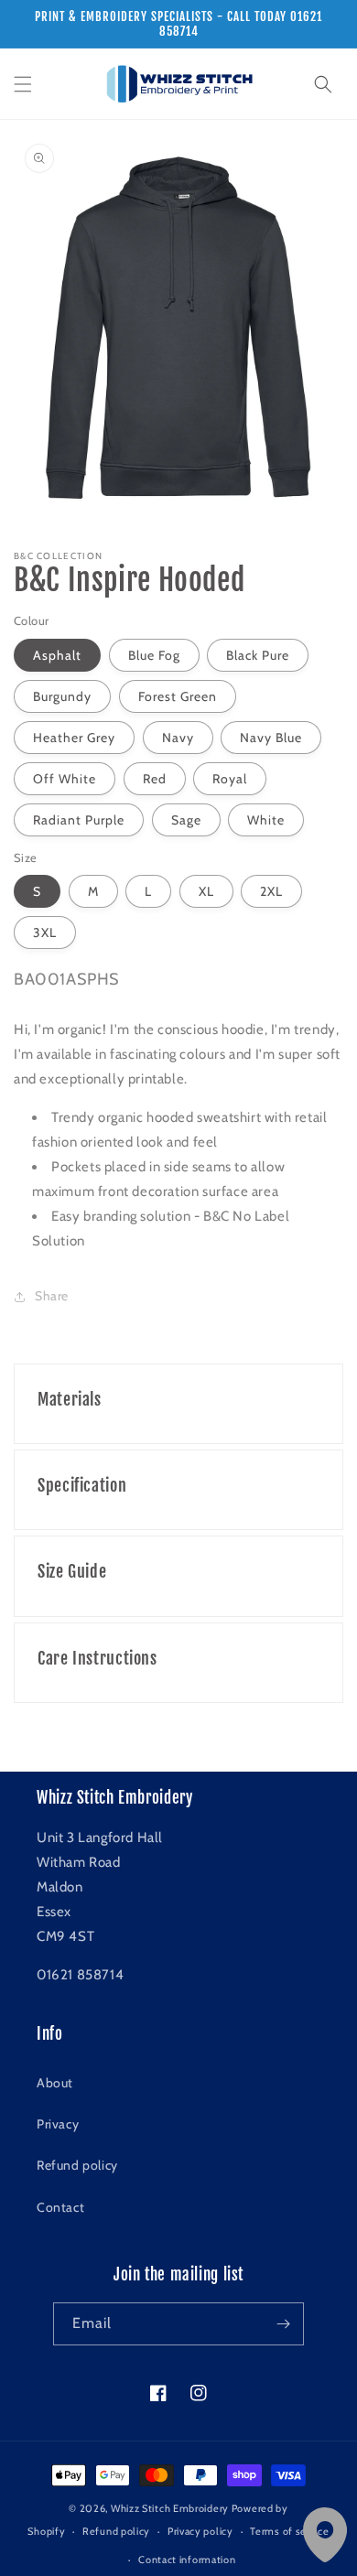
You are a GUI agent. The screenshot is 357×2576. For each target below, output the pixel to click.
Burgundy (62, 696)
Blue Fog (154, 655)
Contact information (187, 2560)
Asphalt (57, 655)
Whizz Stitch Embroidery (170, 2508)
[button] (23, 84)
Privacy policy (200, 2531)
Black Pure (258, 655)
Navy (178, 738)
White (266, 820)
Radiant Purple (79, 820)
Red (155, 779)
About (55, 2083)
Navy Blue (271, 738)
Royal (230, 779)
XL (206, 891)
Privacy (58, 2124)
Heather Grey (74, 738)
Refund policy (77, 2165)
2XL (271, 891)
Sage (186, 820)
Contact (60, 2207)
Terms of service (289, 2531)
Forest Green (178, 696)
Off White (65, 779)
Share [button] (52, 1296)
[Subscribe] (283, 2324)
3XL (45, 932)
